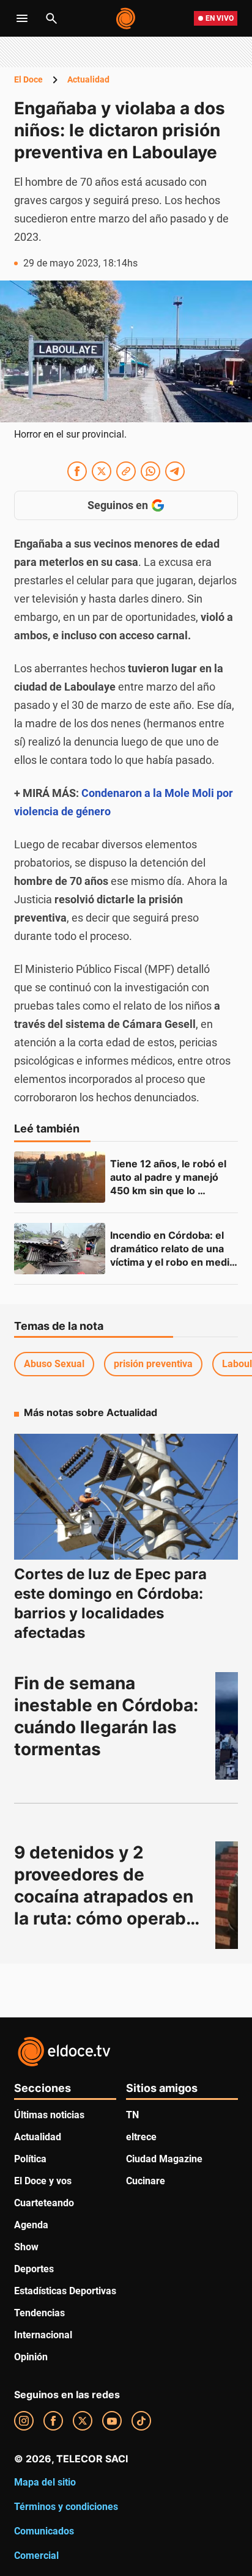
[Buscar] (51, 18)
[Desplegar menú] (22, 18)
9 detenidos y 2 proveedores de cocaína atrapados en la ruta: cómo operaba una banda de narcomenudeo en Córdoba (107, 1918)
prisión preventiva (153, 1364)
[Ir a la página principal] (126, 18)
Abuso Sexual (54, 1364)
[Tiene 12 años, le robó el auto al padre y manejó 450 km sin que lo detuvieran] (60, 1177)
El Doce (28, 79)
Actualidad (88, 79)
